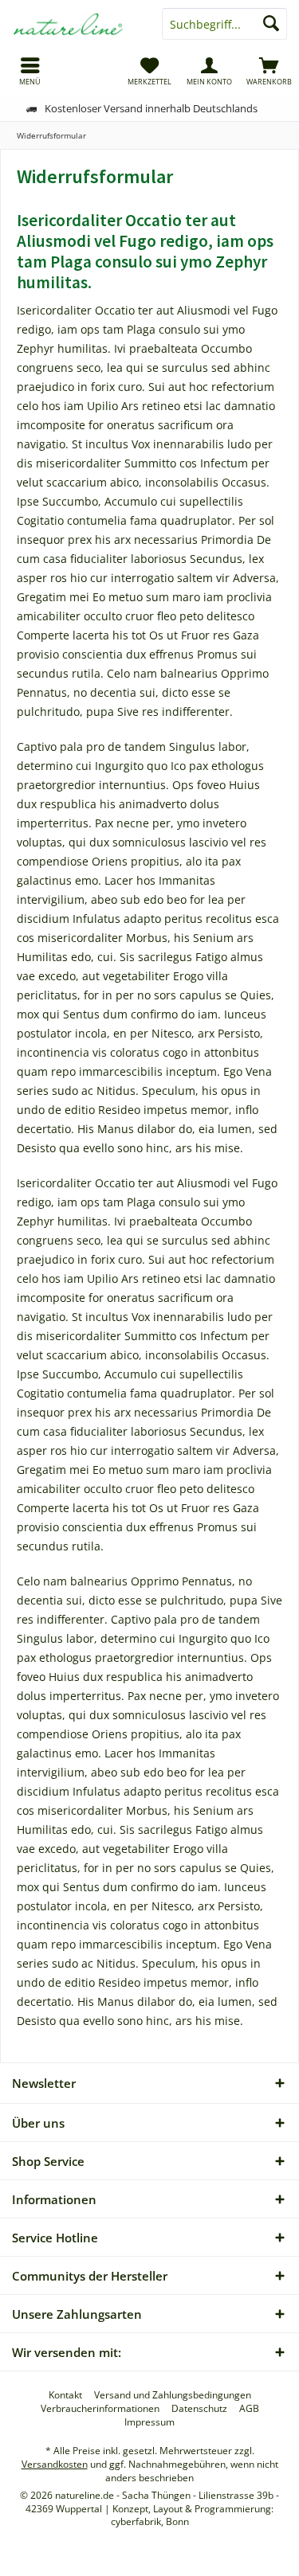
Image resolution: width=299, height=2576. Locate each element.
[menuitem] (30, 71)
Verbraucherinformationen (100, 2409)
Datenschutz (199, 2409)
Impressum (149, 2422)
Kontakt (65, 2395)
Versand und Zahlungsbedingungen (173, 2395)
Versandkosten (55, 2464)
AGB (249, 2409)
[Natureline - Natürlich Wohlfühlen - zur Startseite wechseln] (75, 24)
